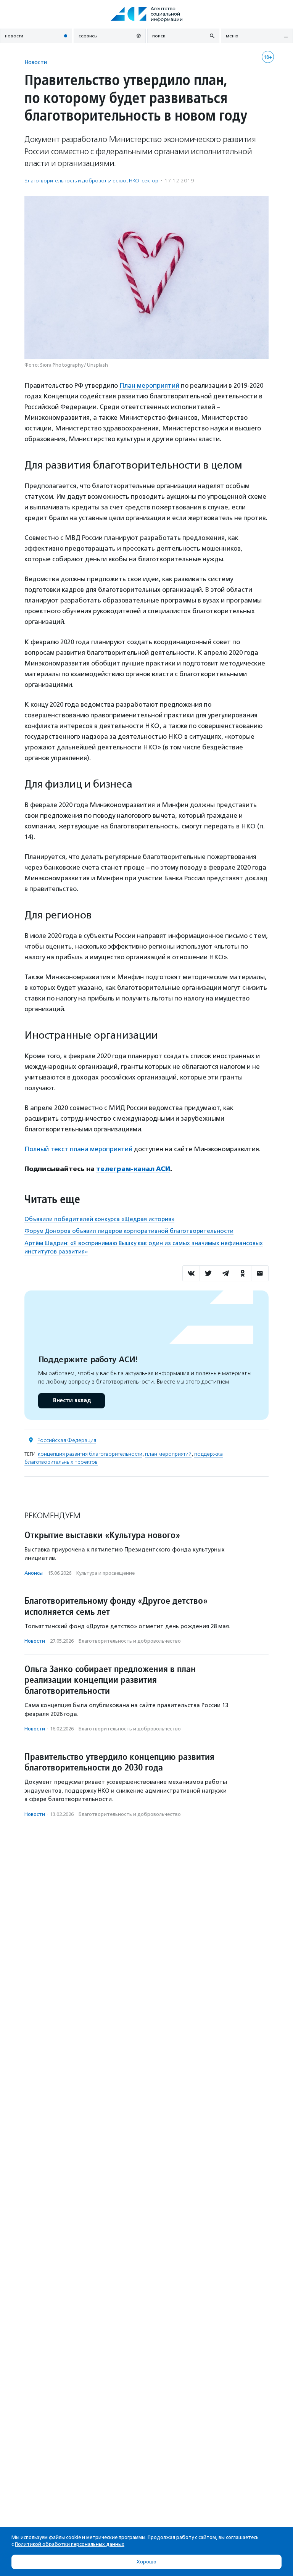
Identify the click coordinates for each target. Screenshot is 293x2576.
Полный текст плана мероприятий (78, 1149)
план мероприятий (168, 1454)
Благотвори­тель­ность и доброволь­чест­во (75, 181)
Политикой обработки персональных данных (70, 2544)
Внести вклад (72, 1401)
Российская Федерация (67, 1440)
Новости (36, 62)
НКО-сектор (144, 181)
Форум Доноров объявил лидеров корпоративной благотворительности (129, 1231)
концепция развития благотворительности (90, 1454)
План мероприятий (149, 385)
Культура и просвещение (105, 1573)
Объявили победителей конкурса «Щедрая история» (99, 1219)
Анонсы (34, 1573)
